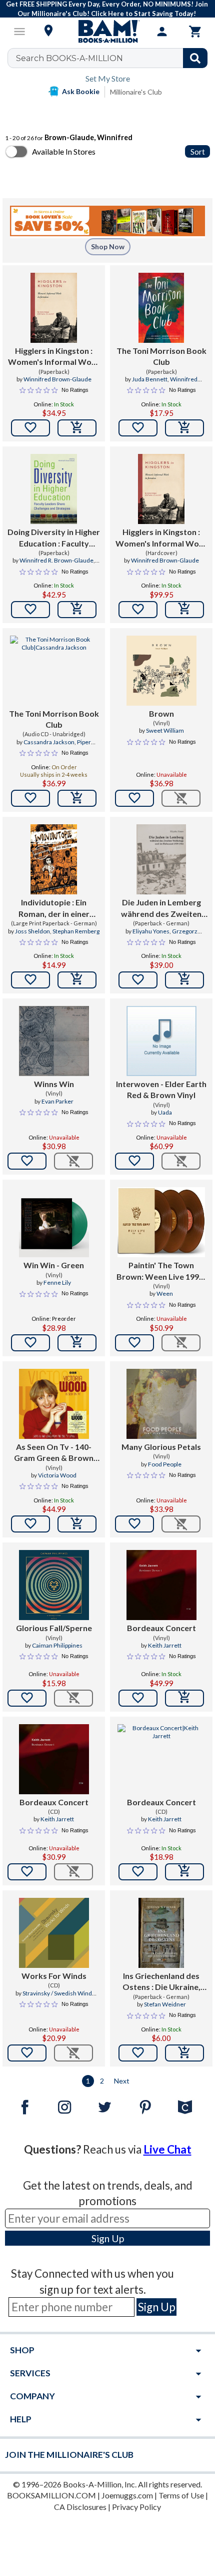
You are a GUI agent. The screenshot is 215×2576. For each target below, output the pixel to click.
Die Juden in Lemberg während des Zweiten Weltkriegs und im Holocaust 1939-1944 (161, 908)
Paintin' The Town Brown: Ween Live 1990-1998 (161, 1271)
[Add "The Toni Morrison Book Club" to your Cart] (184, 428)
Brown (161, 713)
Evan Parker (57, 1101)
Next (122, 2081)
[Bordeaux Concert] (161, 1585)
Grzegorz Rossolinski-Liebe (157, 935)
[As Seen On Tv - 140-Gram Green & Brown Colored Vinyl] (54, 1404)
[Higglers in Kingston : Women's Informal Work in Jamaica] (54, 308)
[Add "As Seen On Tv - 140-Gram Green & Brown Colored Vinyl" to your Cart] (77, 1524)
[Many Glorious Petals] (161, 1404)
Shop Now (108, 246)
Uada (165, 1112)
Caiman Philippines (57, 1645)
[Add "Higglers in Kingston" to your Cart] (77, 428)
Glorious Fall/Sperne (54, 1628)
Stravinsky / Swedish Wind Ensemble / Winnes (57, 1997)
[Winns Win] (54, 1041)
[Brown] (161, 671)
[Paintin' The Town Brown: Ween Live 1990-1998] (161, 1222)
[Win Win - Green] (54, 1222)
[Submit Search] (195, 58)
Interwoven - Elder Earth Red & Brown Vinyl (161, 1089)
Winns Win (54, 1084)
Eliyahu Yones (151, 931)
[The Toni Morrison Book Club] (161, 308)
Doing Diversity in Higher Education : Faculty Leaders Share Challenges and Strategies (54, 538)
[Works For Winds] (54, 1933)
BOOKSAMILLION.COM (51, 2495)
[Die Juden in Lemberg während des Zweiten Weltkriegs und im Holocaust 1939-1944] (161, 859)
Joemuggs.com (127, 2495)
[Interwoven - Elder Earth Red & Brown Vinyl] (161, 1041)
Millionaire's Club (136, 92)
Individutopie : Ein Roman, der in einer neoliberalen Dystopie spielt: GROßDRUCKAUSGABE (54, 908)
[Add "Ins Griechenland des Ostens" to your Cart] (184, 2053)
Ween (165, 1294)
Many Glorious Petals (161, 1447)
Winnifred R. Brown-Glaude (56, 560)
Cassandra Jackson (49, 742)
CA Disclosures (80, 2507)
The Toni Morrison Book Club (161, 356)
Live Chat (167, 2149)
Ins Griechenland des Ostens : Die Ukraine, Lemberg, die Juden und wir (161, 1982)
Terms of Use (181, 2495)
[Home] (107, 32)
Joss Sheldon (32, 931)
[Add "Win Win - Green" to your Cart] (77, 1343)
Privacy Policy (136, 2507)
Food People (165, 1464)
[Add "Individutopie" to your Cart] (77, 980)
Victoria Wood (57, 1475)
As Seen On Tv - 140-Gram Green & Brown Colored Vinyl (54, 1453)
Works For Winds (54, 1976)
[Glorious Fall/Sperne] (54, 1585)
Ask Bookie (81, 91)
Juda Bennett (150, 379)
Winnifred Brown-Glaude (57, 379)
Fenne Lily (57, 1282)
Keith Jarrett (165, 1645)
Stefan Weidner (165, 2004)
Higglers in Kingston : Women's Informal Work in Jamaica (54, 357)
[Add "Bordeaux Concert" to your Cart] (184, 1698)
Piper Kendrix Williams (54, 746)
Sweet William (165, 730)
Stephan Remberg (76, 931)
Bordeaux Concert (161, 1628)
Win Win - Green (54, 1265)
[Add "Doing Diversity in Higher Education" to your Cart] (77, 610)
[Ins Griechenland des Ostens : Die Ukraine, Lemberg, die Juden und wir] (161, 1933)
